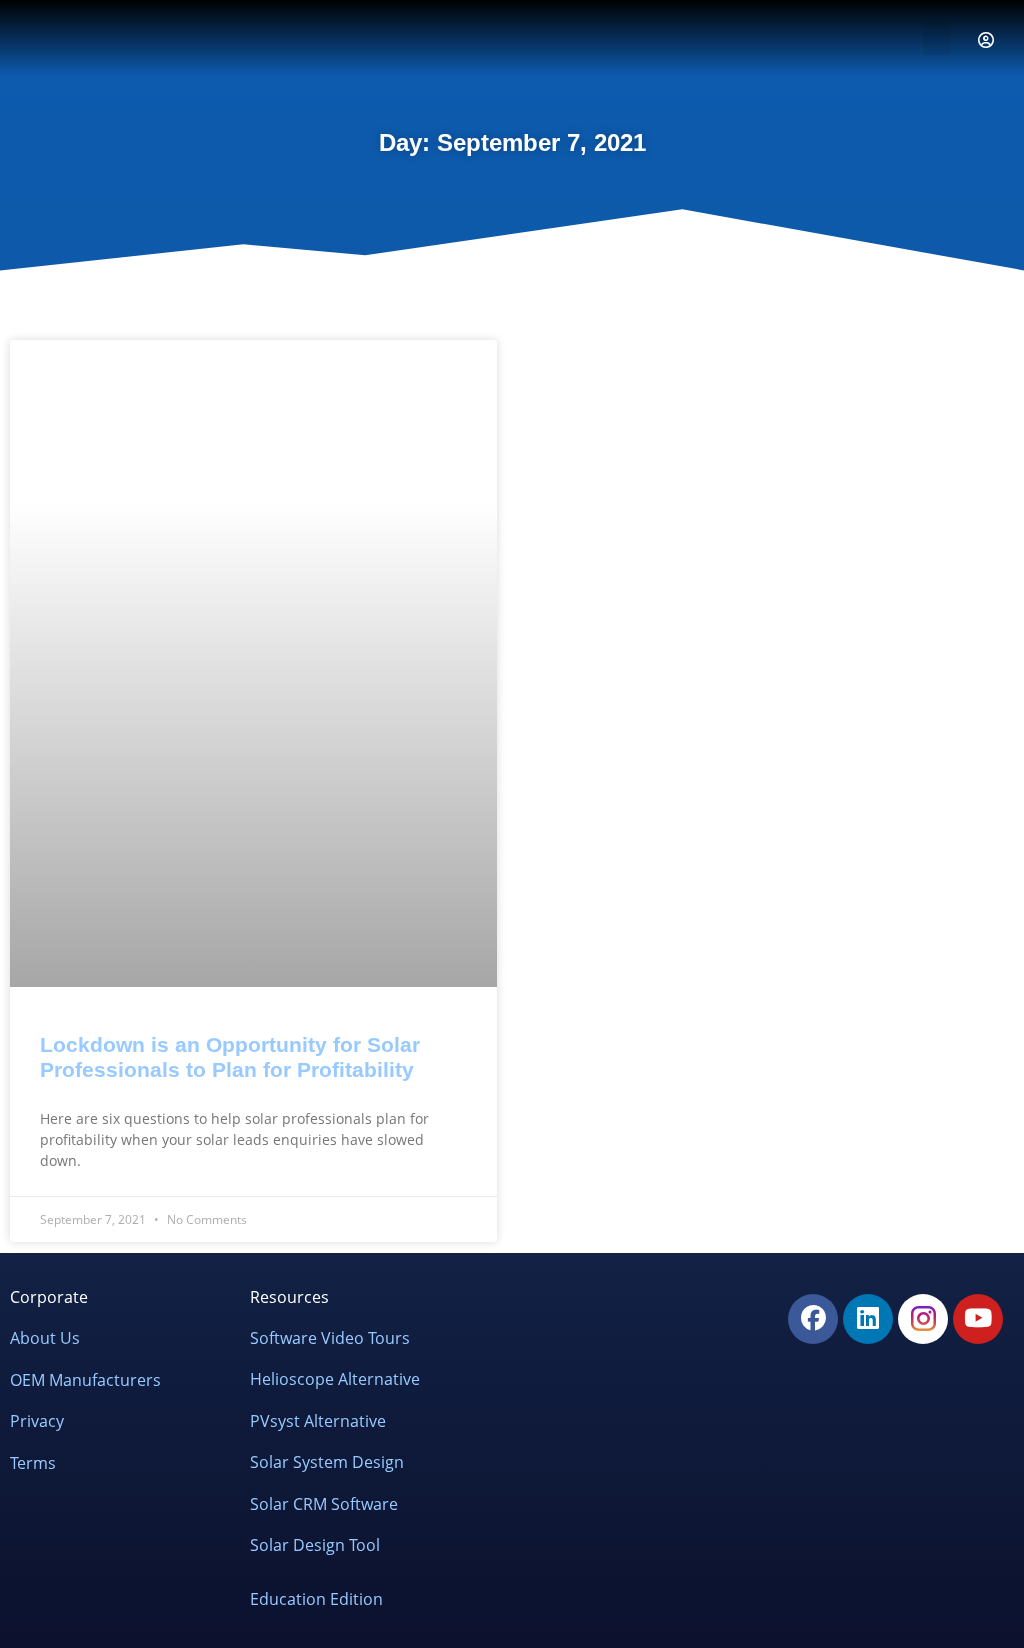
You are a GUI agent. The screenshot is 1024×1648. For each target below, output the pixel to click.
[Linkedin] (868, 1319)
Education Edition (316, 1599)
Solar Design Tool (315, 1545)
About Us (45, 1338)
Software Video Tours (330, 1338)
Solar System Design (327, 1462)
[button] (937, 38)
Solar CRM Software (324, 1504)
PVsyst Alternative (318, 1421)
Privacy (37, 1421)
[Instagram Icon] (923, 1319)
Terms (33, 1462)
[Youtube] (978, 1319)
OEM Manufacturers (85, 1379)
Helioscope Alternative (335, 1379)
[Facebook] (813, 1319)
